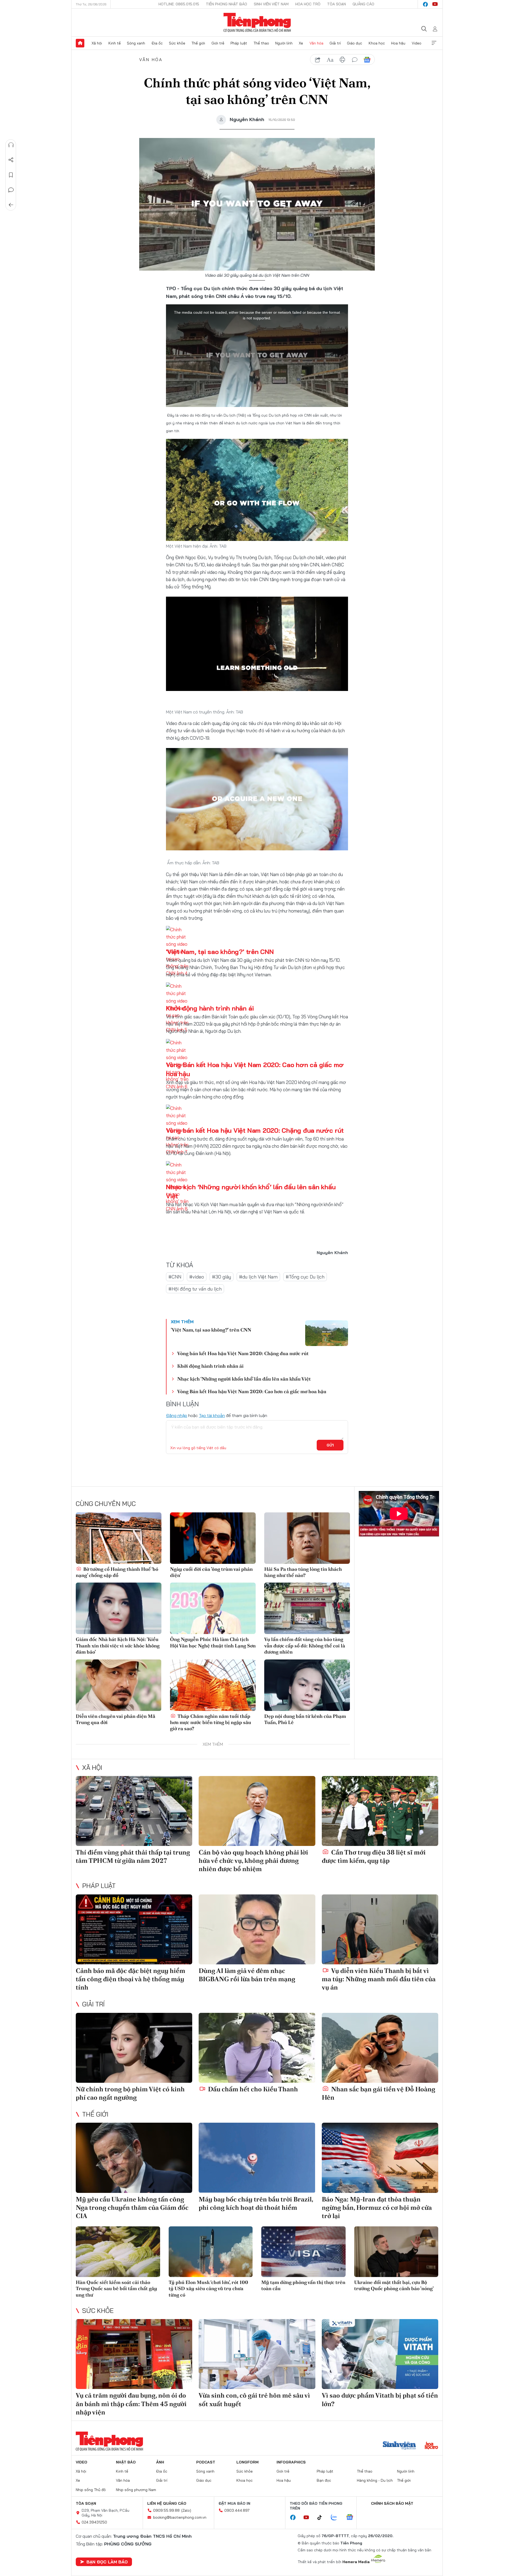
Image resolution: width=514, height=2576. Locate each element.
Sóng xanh (136, 43)
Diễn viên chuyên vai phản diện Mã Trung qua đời (116, 1719)
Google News (367, 60)
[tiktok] (322, 2518)
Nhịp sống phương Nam (136, 2490)
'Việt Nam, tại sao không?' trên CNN (220, 952)
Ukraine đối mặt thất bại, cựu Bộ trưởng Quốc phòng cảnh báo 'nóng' (394, 2285)
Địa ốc (157, 43)
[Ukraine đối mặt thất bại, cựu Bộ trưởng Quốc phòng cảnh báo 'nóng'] (396, 2252)
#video (197, 1277)
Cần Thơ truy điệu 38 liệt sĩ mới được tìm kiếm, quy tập (374, 1856)
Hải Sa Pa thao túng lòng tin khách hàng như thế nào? (303, 1572)
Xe (301, 43)
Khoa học (377, 43)
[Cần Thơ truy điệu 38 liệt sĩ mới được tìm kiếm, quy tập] (380, 1811)
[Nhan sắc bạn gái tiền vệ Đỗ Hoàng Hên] (380, 2048)
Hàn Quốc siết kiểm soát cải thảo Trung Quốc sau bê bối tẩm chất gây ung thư (116, 2289)
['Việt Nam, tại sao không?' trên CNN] (327, 1333)
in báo (342, 60)
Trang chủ (80, 43)
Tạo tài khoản (212, 1415)
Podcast (206, 2462)
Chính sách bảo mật (392, 2503)
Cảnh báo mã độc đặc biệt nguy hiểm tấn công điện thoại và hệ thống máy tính (131, 1979)
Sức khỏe (177, 43)
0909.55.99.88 (166, 2510)
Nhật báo (126, 2462)
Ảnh (160, 2462)
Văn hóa (316, 43)
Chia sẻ (11, 160)
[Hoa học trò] (431, 2446)
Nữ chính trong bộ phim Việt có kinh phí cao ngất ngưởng (130, 2093)
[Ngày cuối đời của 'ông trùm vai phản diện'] (213, 1538)
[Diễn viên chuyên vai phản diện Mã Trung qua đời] (119, 1685)
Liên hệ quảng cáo (167, 2503)
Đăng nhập (177, 1415)
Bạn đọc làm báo (107, 2562)
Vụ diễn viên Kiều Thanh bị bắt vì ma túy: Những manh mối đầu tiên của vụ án (379, 1979)
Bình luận (11, 190)
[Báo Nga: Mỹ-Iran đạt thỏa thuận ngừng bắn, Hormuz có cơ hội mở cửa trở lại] (380, 2158)
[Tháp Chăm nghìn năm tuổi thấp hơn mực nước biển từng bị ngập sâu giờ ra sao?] (213, 1685)
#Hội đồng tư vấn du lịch (195, 1289)
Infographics (291, 2462)
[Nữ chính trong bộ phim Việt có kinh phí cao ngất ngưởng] (134, 2048)
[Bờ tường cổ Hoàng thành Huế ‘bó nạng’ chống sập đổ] (119, 1538)
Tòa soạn (337, 4)
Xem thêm (434, 43)
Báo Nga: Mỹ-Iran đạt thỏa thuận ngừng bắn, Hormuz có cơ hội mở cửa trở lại (377, 2207)
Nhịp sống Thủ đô (91, 2490)
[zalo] (337, 2518)
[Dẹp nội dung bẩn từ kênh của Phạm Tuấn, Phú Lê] (307, 1685)
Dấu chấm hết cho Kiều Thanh (252, 2089)
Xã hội (97, 43)
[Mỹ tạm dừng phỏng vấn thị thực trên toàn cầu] (303, 2252)
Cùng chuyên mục (106, 1504)
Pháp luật (239, 43)
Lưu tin (11, 175)
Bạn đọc (324, 2480)
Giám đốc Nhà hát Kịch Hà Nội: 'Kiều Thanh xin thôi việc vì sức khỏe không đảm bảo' (118, 1646)
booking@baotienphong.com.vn (180, 2517)
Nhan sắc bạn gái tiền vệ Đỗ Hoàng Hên (379, 2093)
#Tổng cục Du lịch (305, 1277)
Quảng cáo (363, 4)
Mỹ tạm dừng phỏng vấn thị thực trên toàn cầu (303, 2285)
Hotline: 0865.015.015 (179, 4)
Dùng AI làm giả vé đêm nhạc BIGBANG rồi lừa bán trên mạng (247, 1975)
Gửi (330, 1445)
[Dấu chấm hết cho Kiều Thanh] (257, 2048)
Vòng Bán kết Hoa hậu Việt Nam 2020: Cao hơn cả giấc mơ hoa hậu (252, 1391)
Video (417, 43)
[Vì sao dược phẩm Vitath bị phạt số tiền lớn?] (380, 2354)
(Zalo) (186, 2510)
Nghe (11, 145)
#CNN (175, 1277)
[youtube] (435, 4)
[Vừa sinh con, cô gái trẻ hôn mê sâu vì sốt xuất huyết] (257, 2354)
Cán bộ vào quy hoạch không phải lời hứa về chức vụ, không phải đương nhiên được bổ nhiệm (253, 1861)
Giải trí (335, 43)
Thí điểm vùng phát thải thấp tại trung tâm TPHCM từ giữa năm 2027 (133, 1856)
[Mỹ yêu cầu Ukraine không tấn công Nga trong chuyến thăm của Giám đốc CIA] (134, 2158)
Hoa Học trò (308, 4)
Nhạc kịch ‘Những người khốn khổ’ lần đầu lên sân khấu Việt (244, 1379)
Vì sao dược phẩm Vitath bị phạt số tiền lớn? (380, 2399)
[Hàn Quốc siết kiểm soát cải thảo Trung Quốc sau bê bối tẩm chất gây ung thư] (118, 2252)
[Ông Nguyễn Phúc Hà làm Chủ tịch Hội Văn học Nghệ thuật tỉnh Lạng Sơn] (213, 1608)
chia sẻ (318, 60)
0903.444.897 (237, 2510)
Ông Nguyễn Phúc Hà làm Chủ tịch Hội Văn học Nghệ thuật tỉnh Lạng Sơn (213, 1642)
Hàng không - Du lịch (375, 2480)
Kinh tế (115, 43)
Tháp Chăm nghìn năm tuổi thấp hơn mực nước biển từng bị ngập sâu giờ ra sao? (211, 1722)
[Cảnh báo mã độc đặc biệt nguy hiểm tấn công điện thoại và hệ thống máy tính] (134, 1929)
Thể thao (261, 43)
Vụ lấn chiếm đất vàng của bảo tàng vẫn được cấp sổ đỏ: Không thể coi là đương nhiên (305, 1646)
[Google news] (352, 2518)
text (330, 60)
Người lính (284, 43)
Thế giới (198, 43)
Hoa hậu (398, 43)
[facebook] (425, 4)
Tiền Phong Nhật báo (226, 4)
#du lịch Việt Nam (258, 1277)
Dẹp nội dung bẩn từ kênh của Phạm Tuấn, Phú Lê (305, 1719)
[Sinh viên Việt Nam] (399, 2446)
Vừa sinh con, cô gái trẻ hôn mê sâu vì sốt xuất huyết (254, 2399)
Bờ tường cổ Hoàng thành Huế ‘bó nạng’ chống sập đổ (117, 1572)
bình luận (355, 60)
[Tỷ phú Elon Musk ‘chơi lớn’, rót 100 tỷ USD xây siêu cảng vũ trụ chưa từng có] (211, 2252)
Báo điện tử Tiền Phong (257, 23)
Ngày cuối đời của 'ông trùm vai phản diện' (211, 1572)
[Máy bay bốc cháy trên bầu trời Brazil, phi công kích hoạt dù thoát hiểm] (257, 2158)
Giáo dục (355, 43)
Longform (247, 2462)
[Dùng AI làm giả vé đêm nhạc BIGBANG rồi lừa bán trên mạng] (257, 1929)
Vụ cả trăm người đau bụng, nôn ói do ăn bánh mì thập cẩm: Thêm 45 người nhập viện (131, 2404)
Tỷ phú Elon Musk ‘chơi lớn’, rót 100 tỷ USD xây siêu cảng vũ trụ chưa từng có (208, 2289)
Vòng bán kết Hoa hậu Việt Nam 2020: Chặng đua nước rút (255, 1130)
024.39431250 (94, 2522)
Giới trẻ (218, 43)
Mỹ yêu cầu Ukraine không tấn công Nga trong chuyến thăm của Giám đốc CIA (132, 2207)
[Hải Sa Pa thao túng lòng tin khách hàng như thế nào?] (307, 1538)
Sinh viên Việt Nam (271, 4)
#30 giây (222, 1277)
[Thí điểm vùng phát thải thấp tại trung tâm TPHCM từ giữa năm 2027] (134, 1811)
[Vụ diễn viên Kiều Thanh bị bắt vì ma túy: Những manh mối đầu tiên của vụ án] (380, 1929)
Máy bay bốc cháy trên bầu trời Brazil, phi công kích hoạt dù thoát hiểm (256, 2203)
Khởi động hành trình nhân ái (210, 1008)
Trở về (11, 205)
